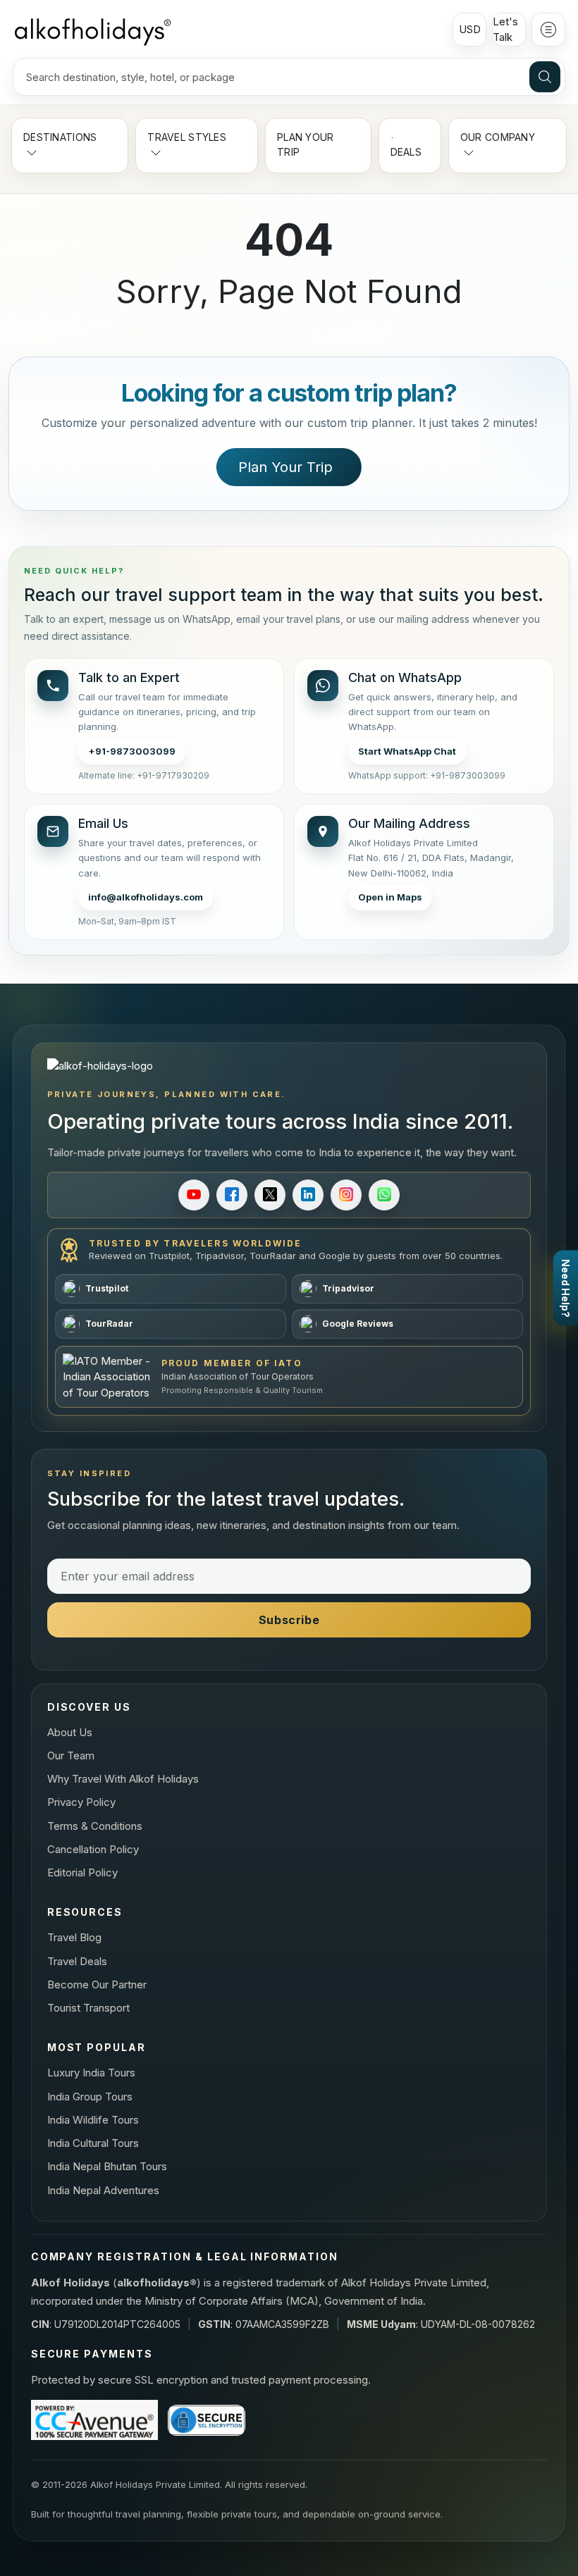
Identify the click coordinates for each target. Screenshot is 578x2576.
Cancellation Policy (93, 1849)
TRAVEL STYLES (187, 137)
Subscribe (289, 1620)
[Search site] (545, 77)
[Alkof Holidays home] (92, 30)
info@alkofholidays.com (146, 897)
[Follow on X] (270, 1195)
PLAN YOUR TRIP (306, 144)
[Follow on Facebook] (232, 1195)
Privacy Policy (81, 1802)
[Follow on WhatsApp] (384, 1195)
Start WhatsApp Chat (407, 751)
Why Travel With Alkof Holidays (123, 1779)
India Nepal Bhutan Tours (107, 2166)
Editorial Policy (82, 1872)
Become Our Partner (97, 1984)
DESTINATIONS (60, 137)
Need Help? (566, 1288)
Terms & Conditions (95, 1826)
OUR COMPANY (498, 137)
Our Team (71, 1755)
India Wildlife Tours (93, 2120)
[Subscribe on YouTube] (194, 1195)
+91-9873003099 (132, 751)
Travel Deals (77, 1961)
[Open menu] (548, 30)
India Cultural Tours (93, 2143)
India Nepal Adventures (103, 2190)
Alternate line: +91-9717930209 (144, 775)
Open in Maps (390, 897)
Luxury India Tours (91, 2073)
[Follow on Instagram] (346, 1195)
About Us (70, 1732)
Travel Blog (74, 1937)
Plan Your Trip (285, 467)
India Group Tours (90, 2097)
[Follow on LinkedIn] (308, 1195)
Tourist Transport (88, 2008)
